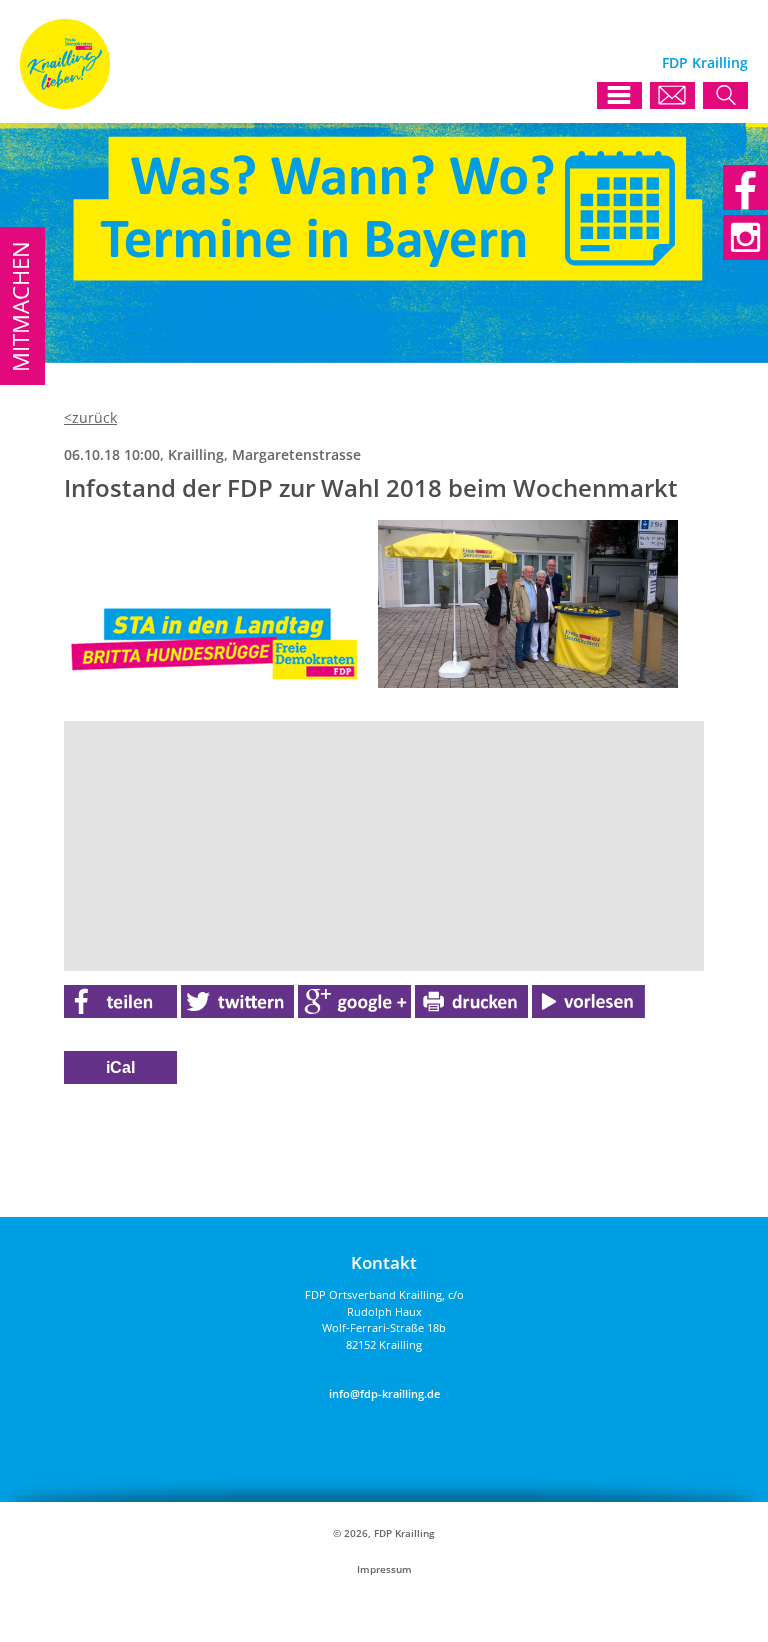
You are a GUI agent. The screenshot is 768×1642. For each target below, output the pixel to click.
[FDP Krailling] (65, 103)
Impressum (384, 1569)
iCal (120, 1067)
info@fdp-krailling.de (384, 1393)
